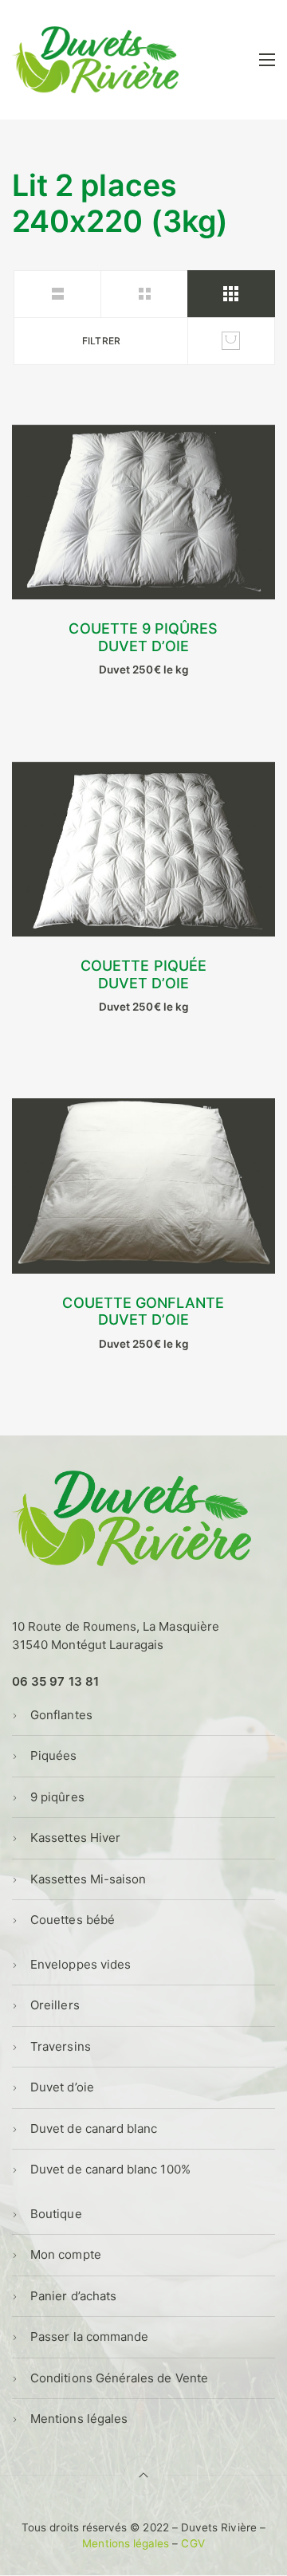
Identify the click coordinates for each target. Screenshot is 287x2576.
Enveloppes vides (81, 1964)
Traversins (61, 2046)
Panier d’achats (73, 2296)
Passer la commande (89, 2336)
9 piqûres (57, 1797)
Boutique (56, 2214)
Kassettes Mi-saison (88, 1879)
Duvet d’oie (62, 2087)
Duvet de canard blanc (94, 2128)
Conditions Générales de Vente (119, 2378)
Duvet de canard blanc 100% (110, 2169)
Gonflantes (61, 1715)
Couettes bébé (73, 1920)
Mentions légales (79, 2419)
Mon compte (66, 2254)
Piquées (53, 1755)
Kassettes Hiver (75, 1838)
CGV (193, 2543)
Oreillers (55, 2005)
